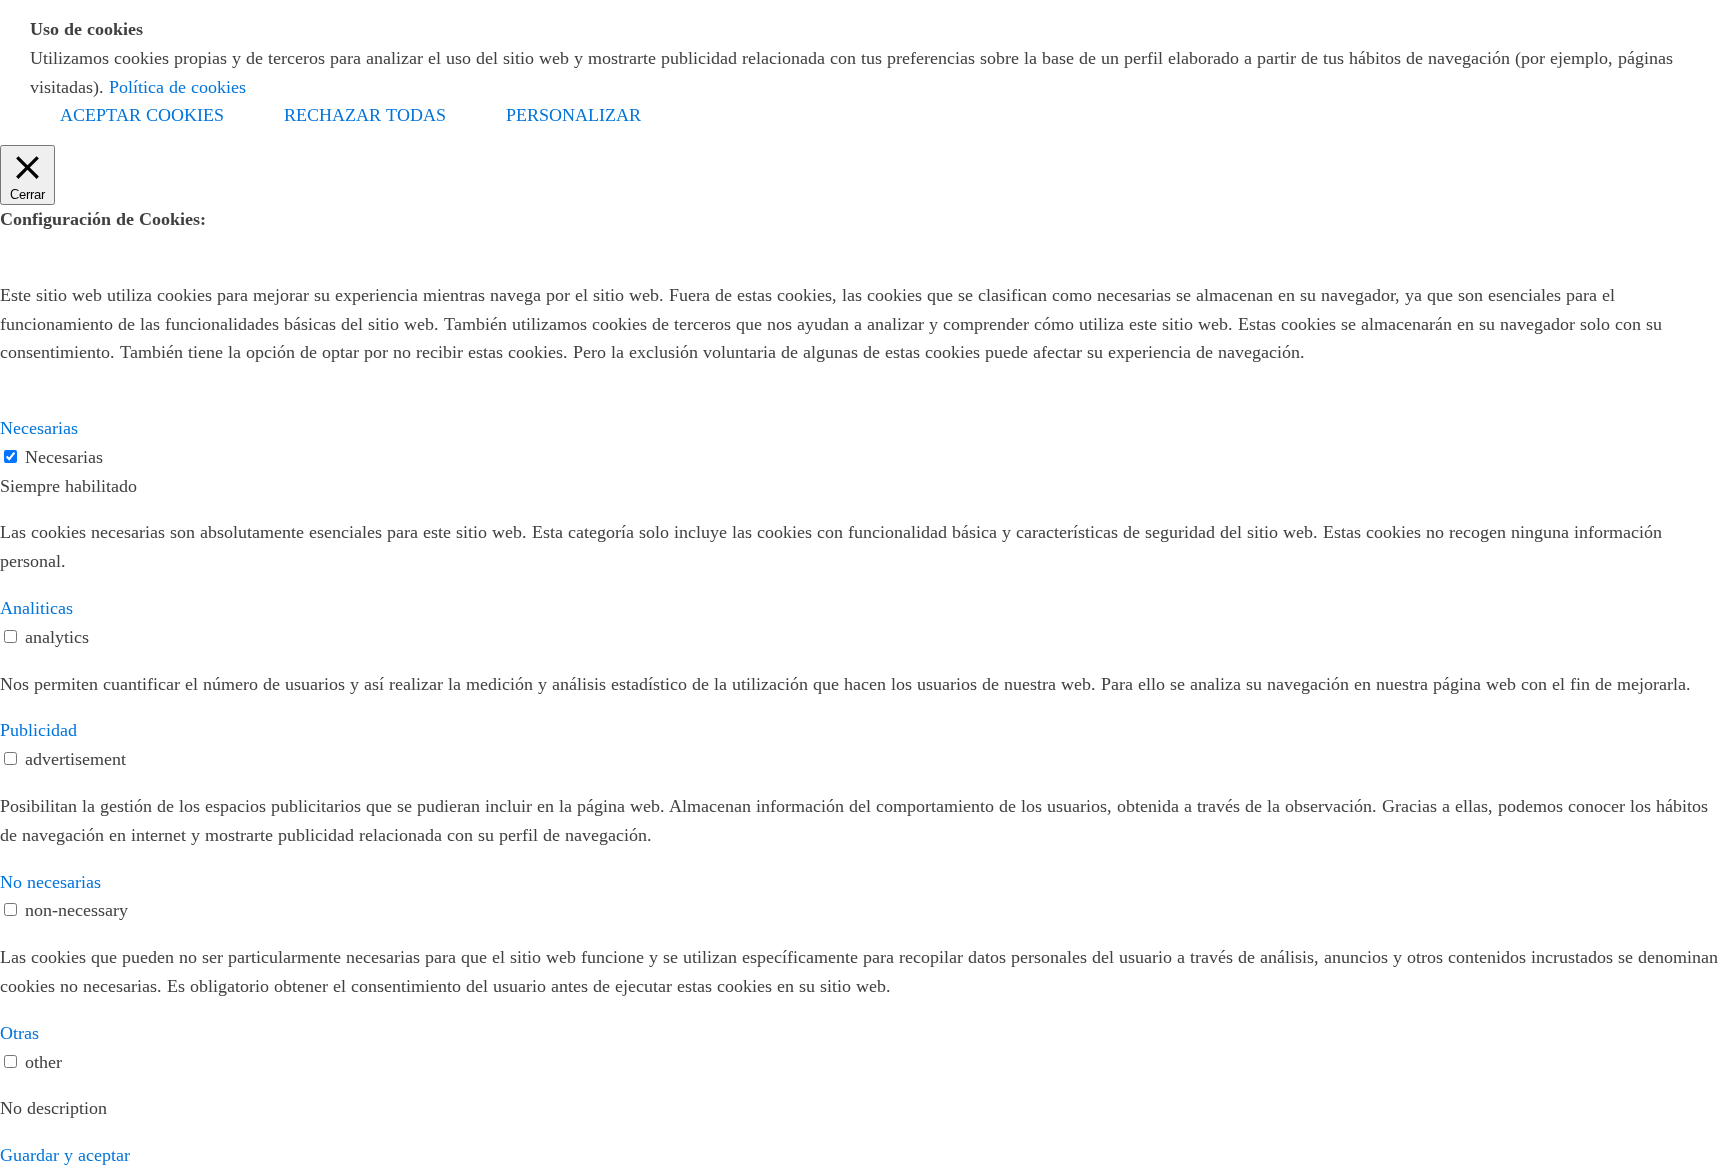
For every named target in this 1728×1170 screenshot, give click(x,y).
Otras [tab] (19, 1033)
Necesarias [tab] (39, 428)
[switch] (10, 636)
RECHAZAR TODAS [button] (365, 115)
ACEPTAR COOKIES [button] (142, 115)
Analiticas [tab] (36, 608)
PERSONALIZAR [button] (573, 115)
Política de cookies (177, 87)
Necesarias (64, 457)
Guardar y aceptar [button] (65, 1155)
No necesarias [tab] (50, 882)
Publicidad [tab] (38, 730)
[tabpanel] (864, 547)
